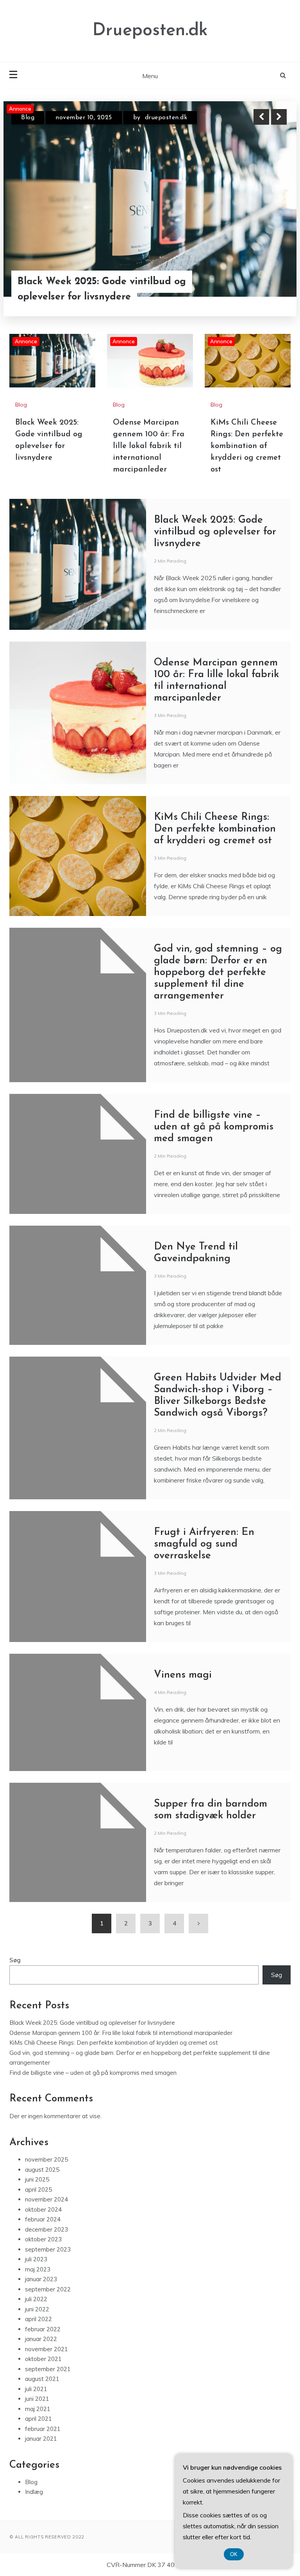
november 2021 (46, 2349)
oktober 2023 (43, 2239)
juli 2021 (36, 2389)
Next (279, 117)
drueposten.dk (156, 118)
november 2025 (46, 2159)
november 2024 (46, 2199)
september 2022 (48, 2289)
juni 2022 (37, 2309)
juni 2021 (37, 2399)
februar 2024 (43, 2219)
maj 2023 (38, 2269)
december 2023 (46, 2229)
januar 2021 (41, 2439)
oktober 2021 (43, 2359)
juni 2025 (37, 2179)
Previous (261, 117)
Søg (15, 1960)
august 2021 (42, 2379)
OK (234, 2554)
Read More (265, 281)
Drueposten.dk (150, 31)
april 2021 (38, 2419)
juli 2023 (36, 2259)
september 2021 (48, 2369)
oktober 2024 (43, 2209)
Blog (28, 118)
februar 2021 (43, 2429)
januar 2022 (41, 2339)
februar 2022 (43, 2329)
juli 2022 (36, 2299)
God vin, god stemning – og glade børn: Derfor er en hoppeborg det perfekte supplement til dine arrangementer (218, 972)
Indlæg (34, 2492)
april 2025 (38, 2190)
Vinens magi (183, 1675)
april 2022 (38, 2319)
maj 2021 (38, 2409)
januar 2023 (41, 2279)
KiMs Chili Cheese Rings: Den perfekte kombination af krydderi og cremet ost (247, 446)
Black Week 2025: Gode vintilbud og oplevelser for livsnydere (215, 532)
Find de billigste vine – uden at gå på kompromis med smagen (214, 1127)
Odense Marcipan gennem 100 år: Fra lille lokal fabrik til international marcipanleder (101, 282)
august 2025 (42, 2170)
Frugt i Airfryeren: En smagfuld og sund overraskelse (204, 1544)
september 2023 (48, 2249)
